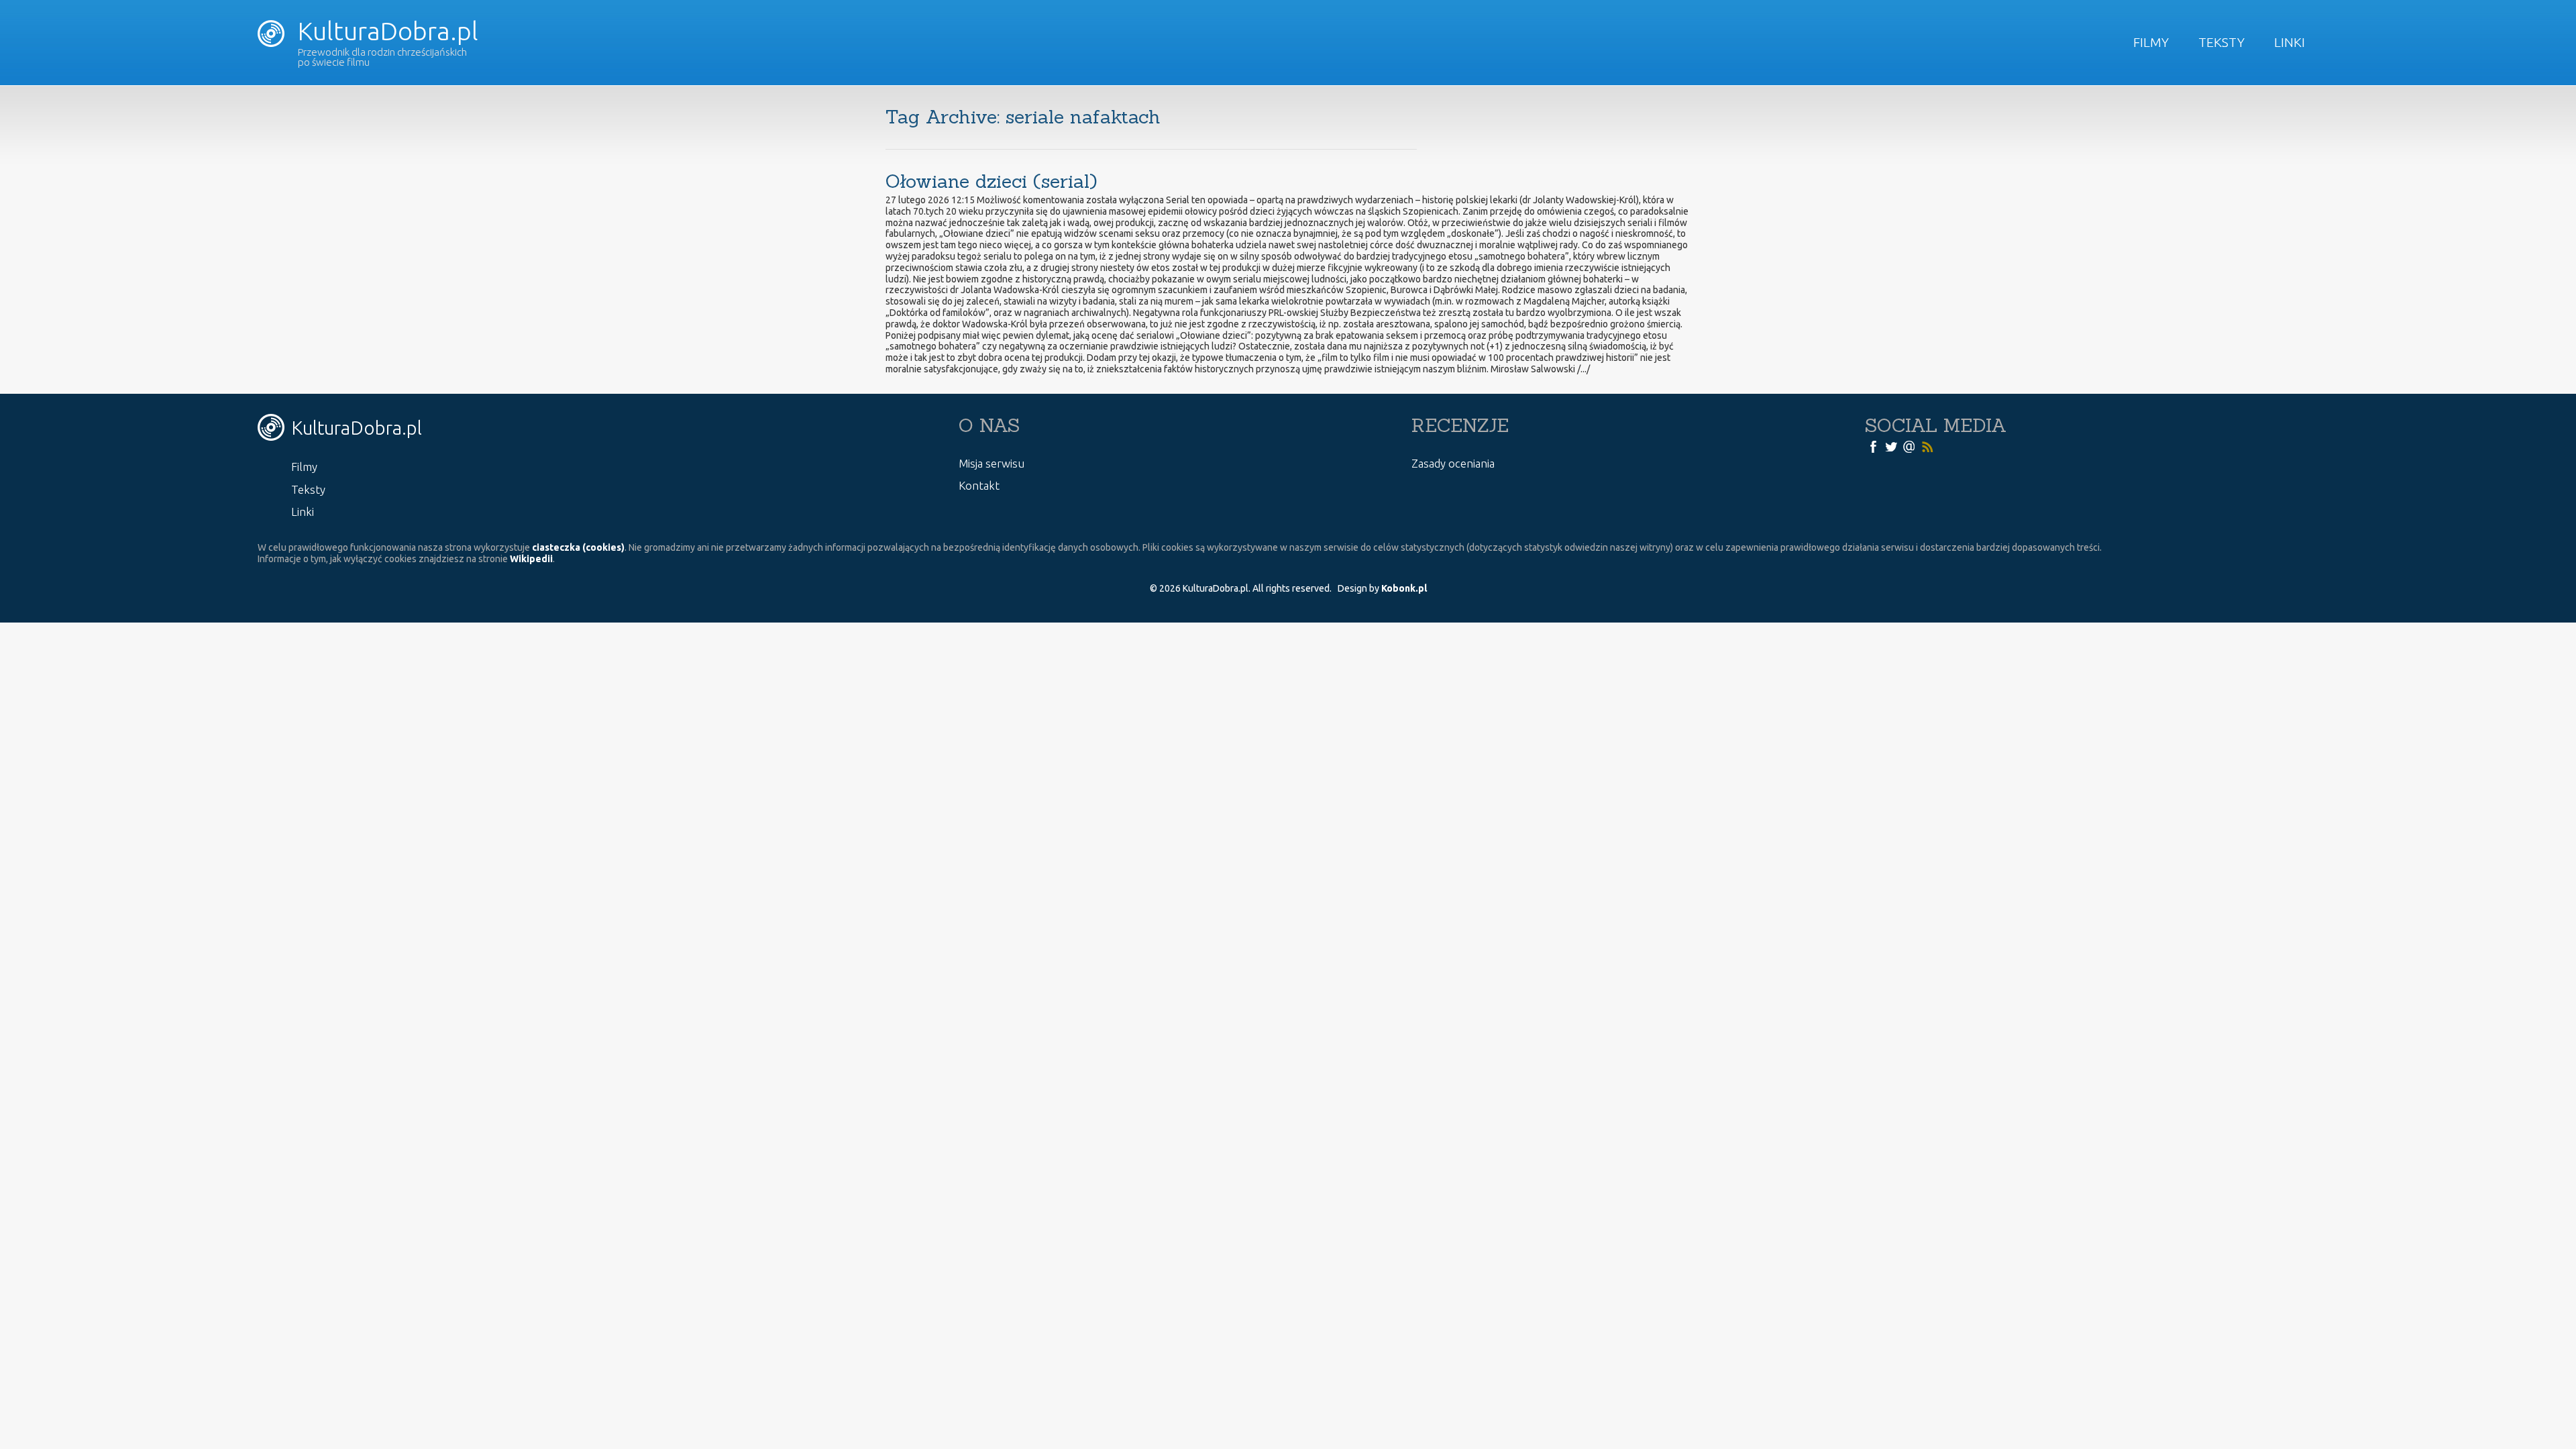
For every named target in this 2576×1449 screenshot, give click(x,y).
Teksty (2221, 42)
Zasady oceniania (1453, 463)
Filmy (2151, 42)
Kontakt (979, 485)
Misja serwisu (991, 463)
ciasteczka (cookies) (578, 547)
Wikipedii (531, 559)
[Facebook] (1873, 446)
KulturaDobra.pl (385, 31)
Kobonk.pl (1404, 588)
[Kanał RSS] (1927, 446)
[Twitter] (1891, 446)
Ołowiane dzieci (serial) (991, 181)
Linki (2290, 42)
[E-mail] (1909, 446)
